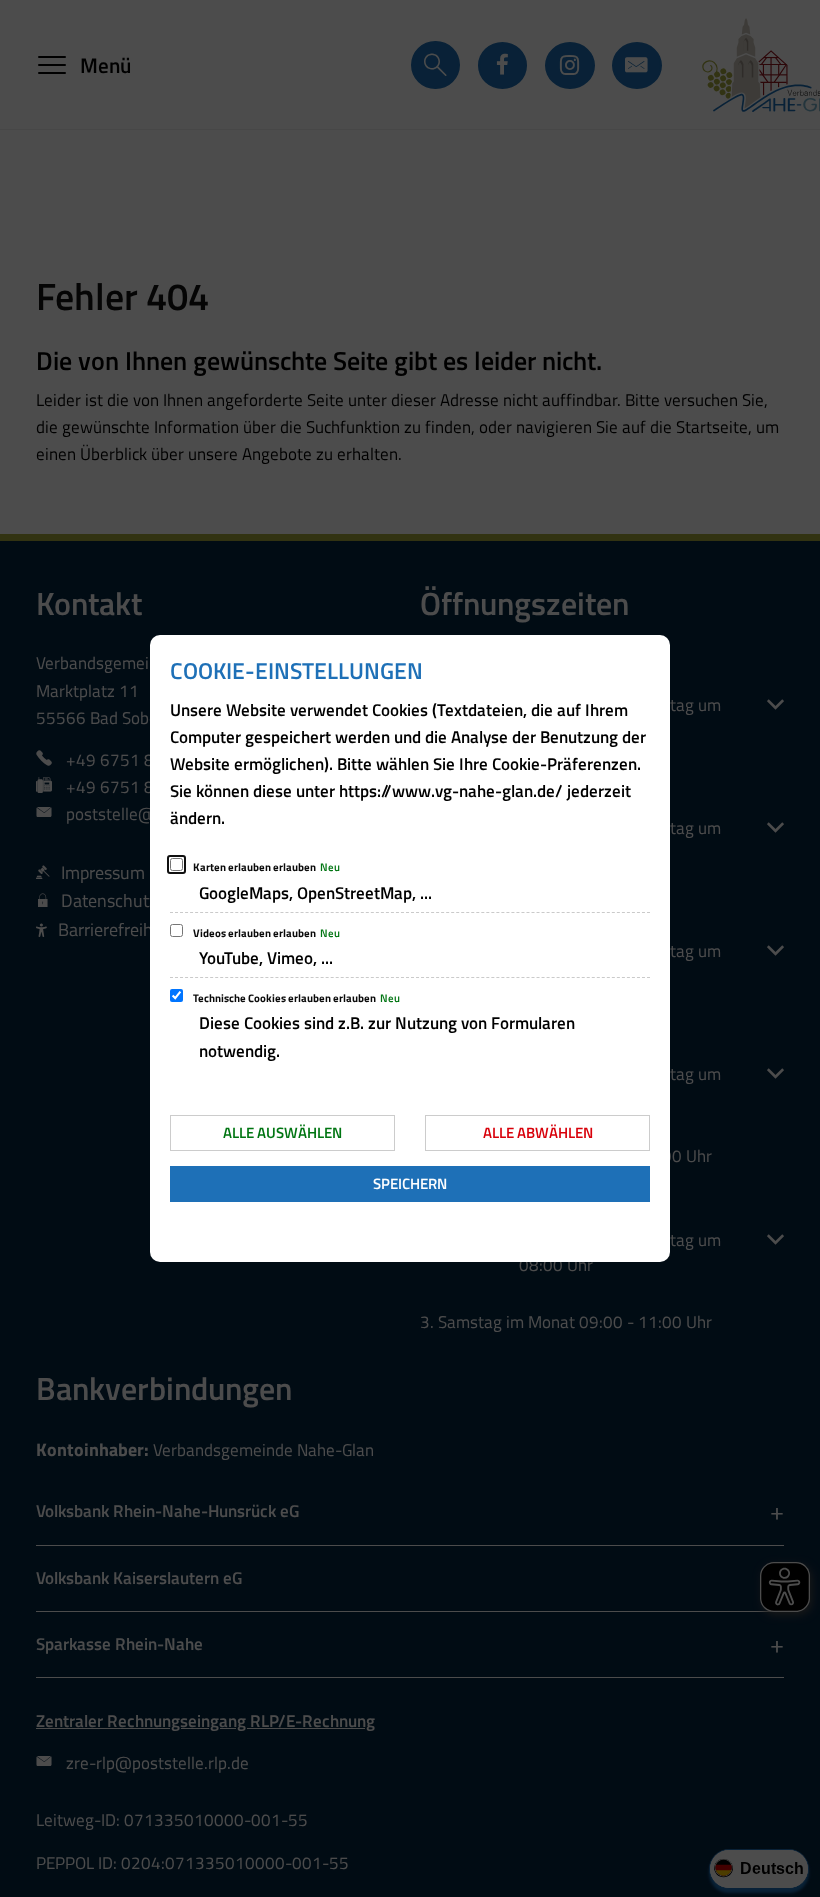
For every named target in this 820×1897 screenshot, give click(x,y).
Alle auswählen (282, 1132)
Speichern (410, 1183)
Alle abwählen (538, 1132)
